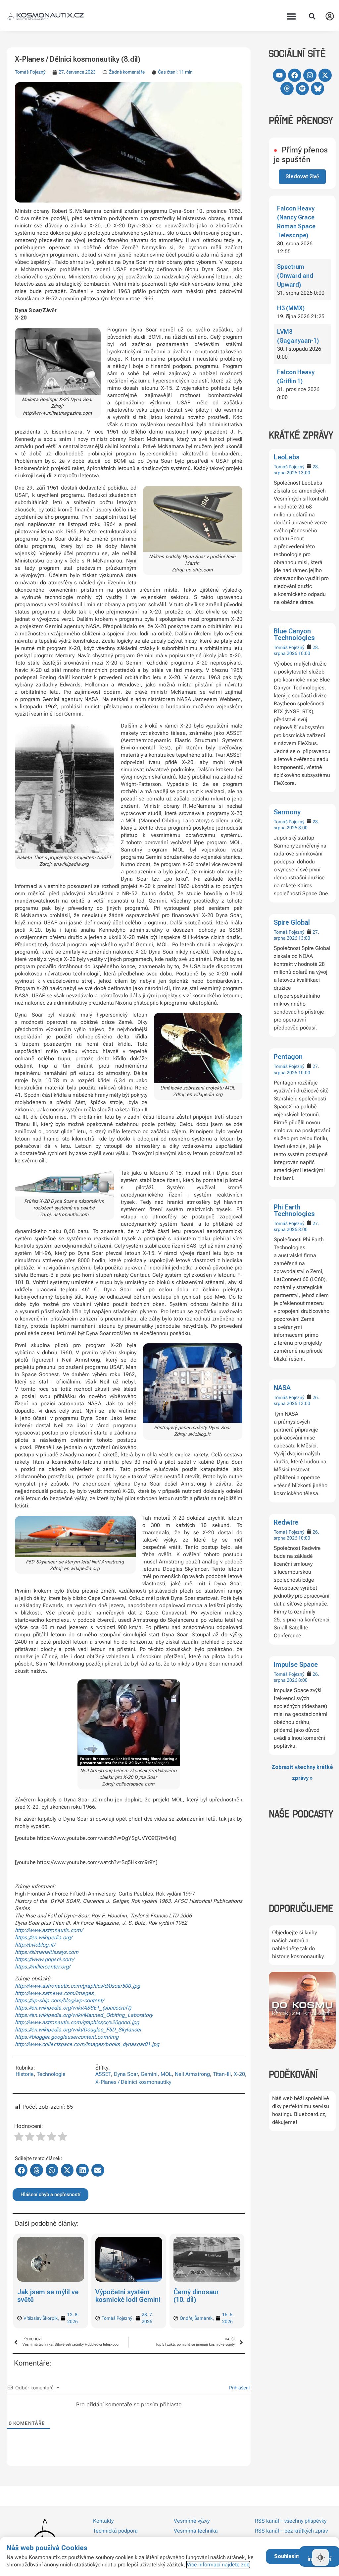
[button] (291, 16)
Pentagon (288, 1057)
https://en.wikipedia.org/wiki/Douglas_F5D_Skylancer (78, 2030)
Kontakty (103, 2521)
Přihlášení (239, 2388)
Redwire (286, 1522)
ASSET (103, 2074)
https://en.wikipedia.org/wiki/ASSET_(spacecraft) (73, 2008)
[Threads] (287, 88)
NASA (282, 1388)
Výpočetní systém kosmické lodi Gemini (50, 2296)
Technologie (51, 2074)
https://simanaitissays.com (47, 1952)
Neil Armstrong (192, 2074)
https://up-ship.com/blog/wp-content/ (60, 2000)
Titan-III (222, 2074)
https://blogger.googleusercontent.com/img (67, 2037)
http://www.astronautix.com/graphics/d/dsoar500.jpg (77, 1986)
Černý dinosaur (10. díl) (118, 2296)
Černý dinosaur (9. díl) (207, 2292)
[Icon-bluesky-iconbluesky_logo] (317, 88)
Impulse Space (296, 1665)
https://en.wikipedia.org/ (44, 1937)
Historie (25, 2074)
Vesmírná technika (196, 2531)
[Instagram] (310, 75)
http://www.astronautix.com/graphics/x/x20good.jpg (77, 2022)
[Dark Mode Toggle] (320, 2557)
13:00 (304, 473)
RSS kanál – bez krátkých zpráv (291, 2531)
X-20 (239, 2074)
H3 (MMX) (291, 308)
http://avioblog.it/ (35, 1945)
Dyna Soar (126, 2074)
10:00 (304, 653)
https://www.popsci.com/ (45, 1959)
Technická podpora (115, 2531)
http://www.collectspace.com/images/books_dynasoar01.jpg (87, 2044)
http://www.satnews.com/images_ (56, 1993)
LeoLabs (287, 457)
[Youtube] (279, 75)
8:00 (303, 828)
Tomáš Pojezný (289, 467)
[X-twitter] (325, 75)
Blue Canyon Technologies (294, 634)
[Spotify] (302, 88)
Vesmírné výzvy (192, 2521)
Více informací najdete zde (218, 2565)
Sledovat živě (302, 176)
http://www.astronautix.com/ (49, 1930)
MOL (166, 2074)
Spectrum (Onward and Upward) (295, 276)
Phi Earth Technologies (294, 1210)
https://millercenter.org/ (43, 1967)
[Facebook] (295, 75)
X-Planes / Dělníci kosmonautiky (133, 2082)
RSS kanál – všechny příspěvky (291, 2521)
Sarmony (287, 812)
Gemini (149, 2074)
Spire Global (292, 922)
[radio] (19, 2137)
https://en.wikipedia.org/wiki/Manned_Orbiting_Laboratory (84, 2015)
